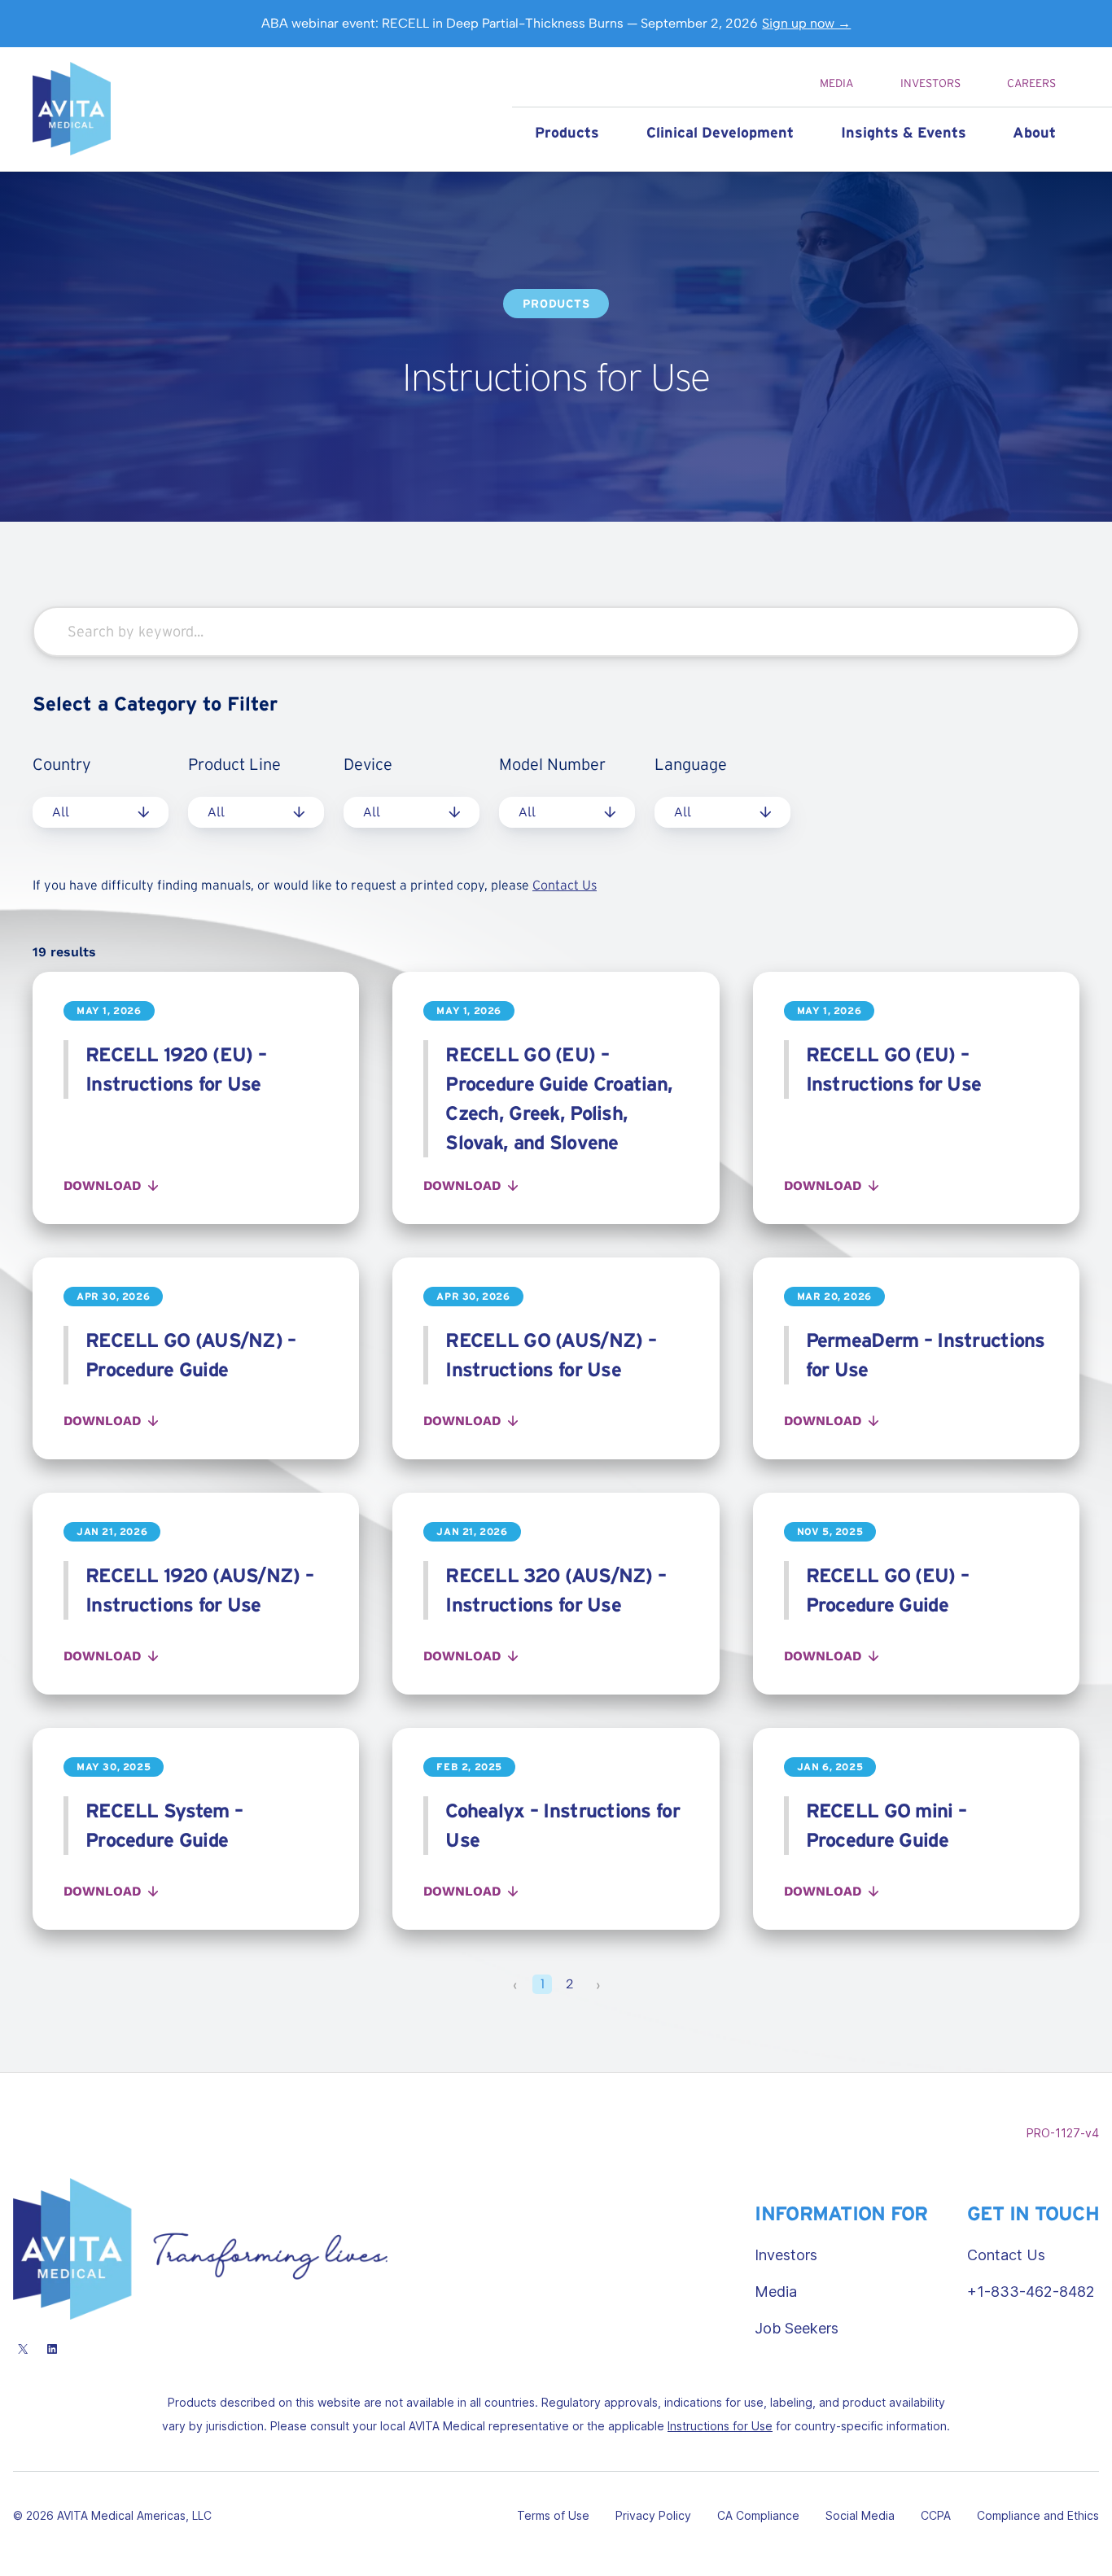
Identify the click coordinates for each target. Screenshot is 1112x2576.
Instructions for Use (720, 2426)
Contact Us (565, 885)
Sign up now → (806, 23)
